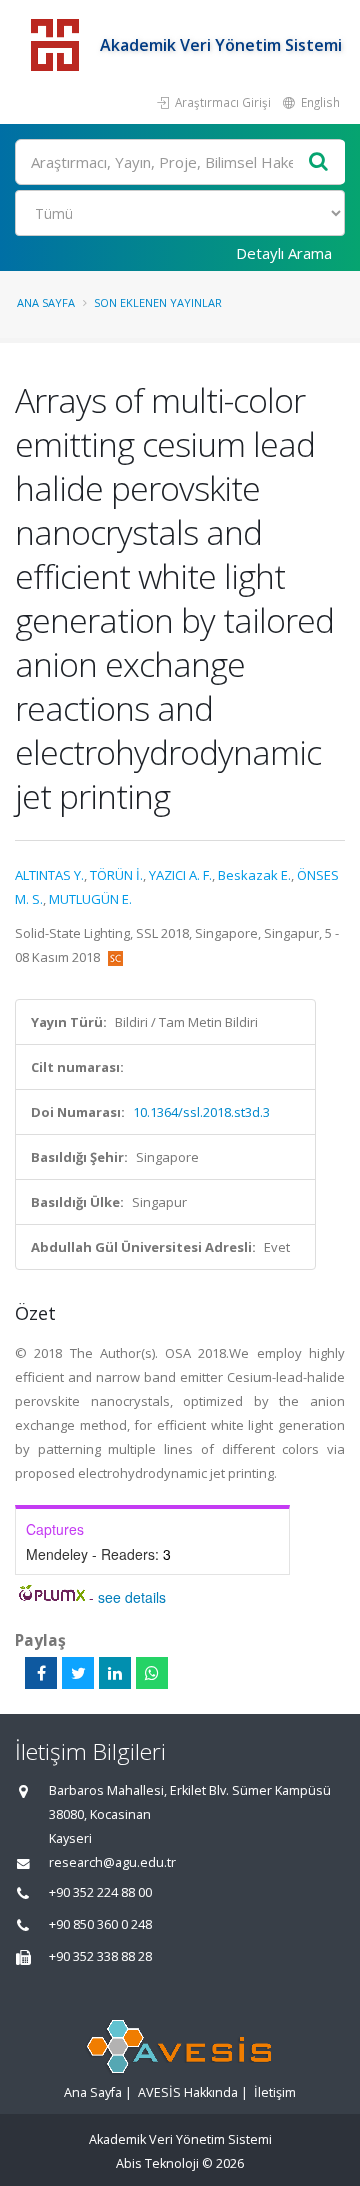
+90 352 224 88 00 (100, 1892)
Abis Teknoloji (157, 2163)
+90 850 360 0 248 (100, 1924)
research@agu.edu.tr (112, 1862)
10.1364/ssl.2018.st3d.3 (201, 1112)
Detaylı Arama (284, 253)
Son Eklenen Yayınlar (158, 302)
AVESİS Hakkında (188, 2092)
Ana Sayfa (46, 302)
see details (132, 1597)
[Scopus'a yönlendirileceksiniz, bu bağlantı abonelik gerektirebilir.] (115, 957)
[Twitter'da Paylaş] (78, 1673)
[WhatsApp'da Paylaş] (152, 1673)
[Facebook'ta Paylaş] (41, 1673)
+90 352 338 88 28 (100, 1956)
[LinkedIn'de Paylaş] (115, 1673)
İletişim (275, 2092)
